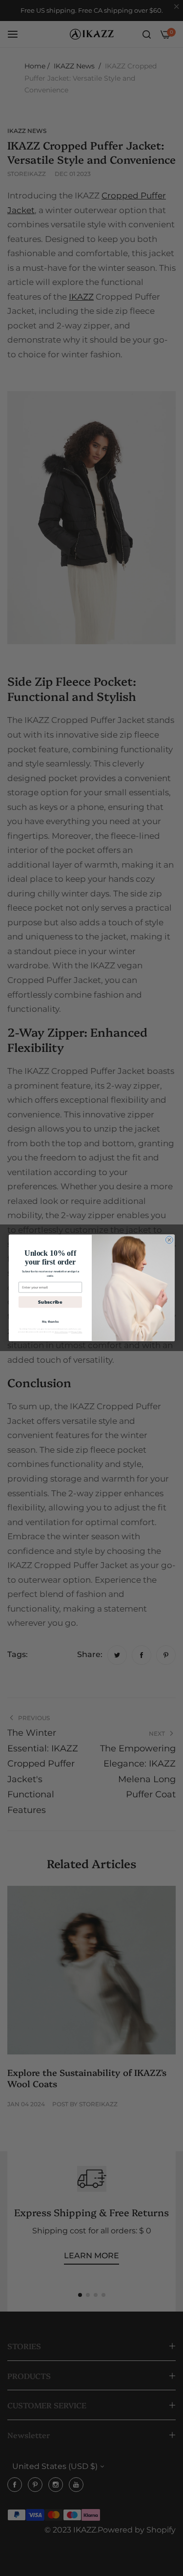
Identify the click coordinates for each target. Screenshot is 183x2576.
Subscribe (50, 1302)
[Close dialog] (169, 1240)
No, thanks (50, 1321)
